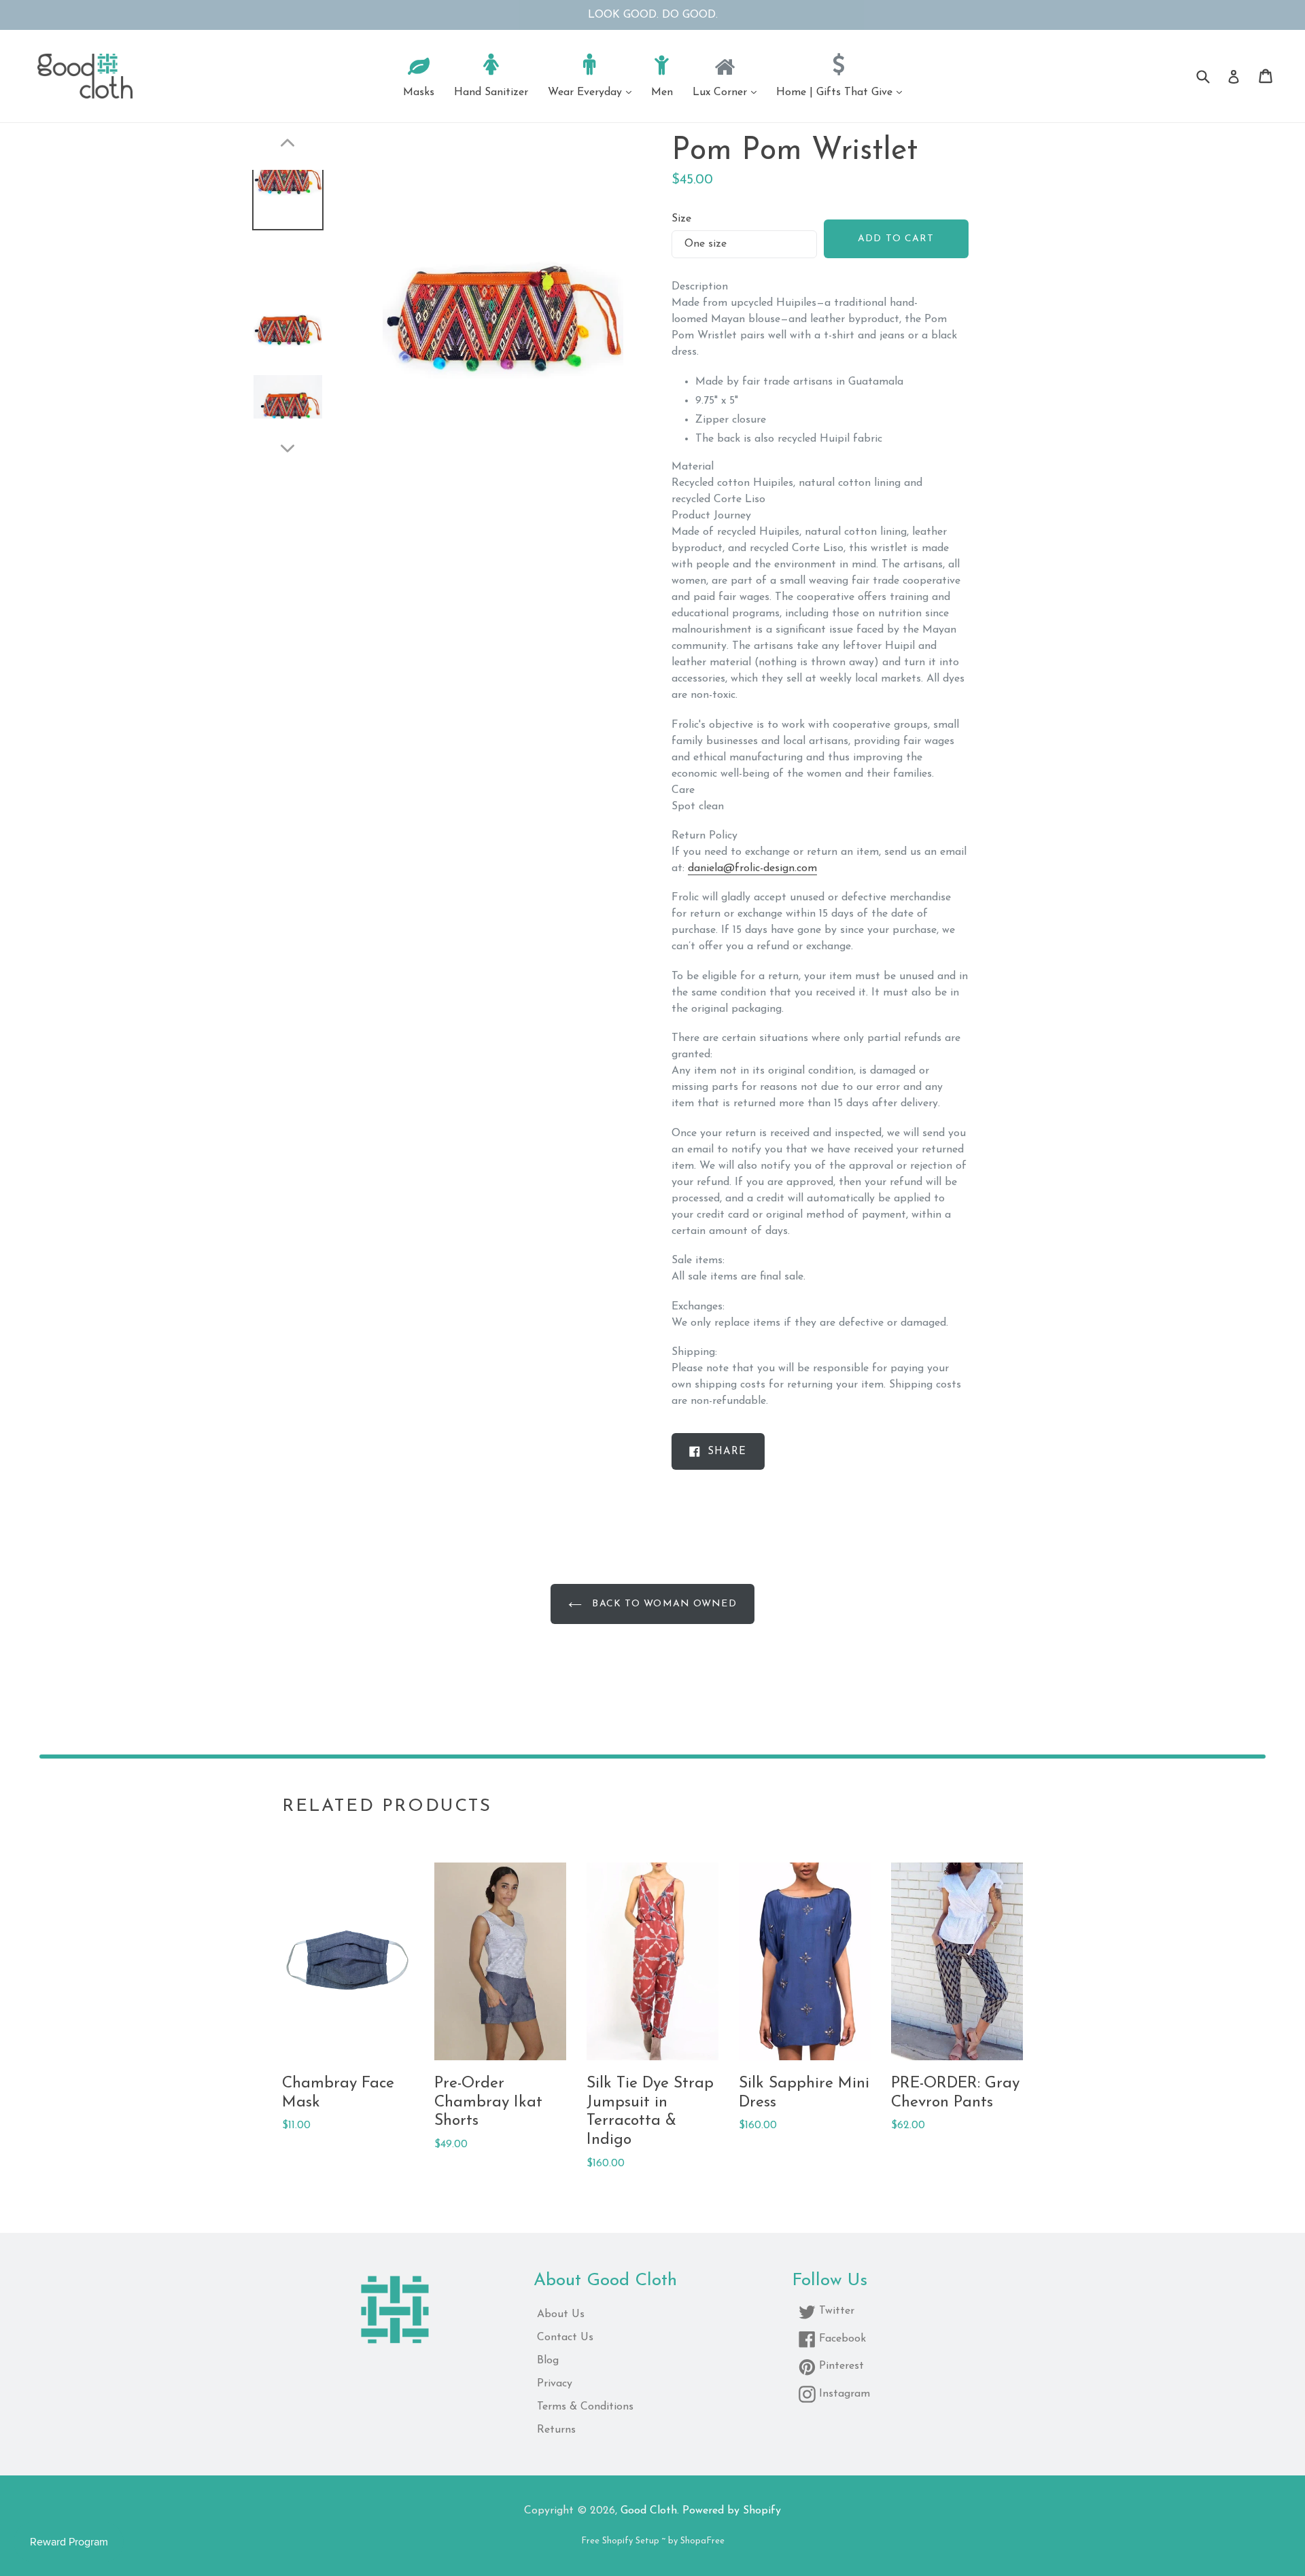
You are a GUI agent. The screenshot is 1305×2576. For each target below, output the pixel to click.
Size (681, 219)
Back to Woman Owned (662, 1604)
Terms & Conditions (585, 2407)
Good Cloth (649, 2511)
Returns (556, 2430)
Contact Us (565, 2337)
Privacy (555, 2384)
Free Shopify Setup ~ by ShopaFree (653, 2541)
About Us (561, 2314)
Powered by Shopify (732, 2511)
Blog (548, 2361)
